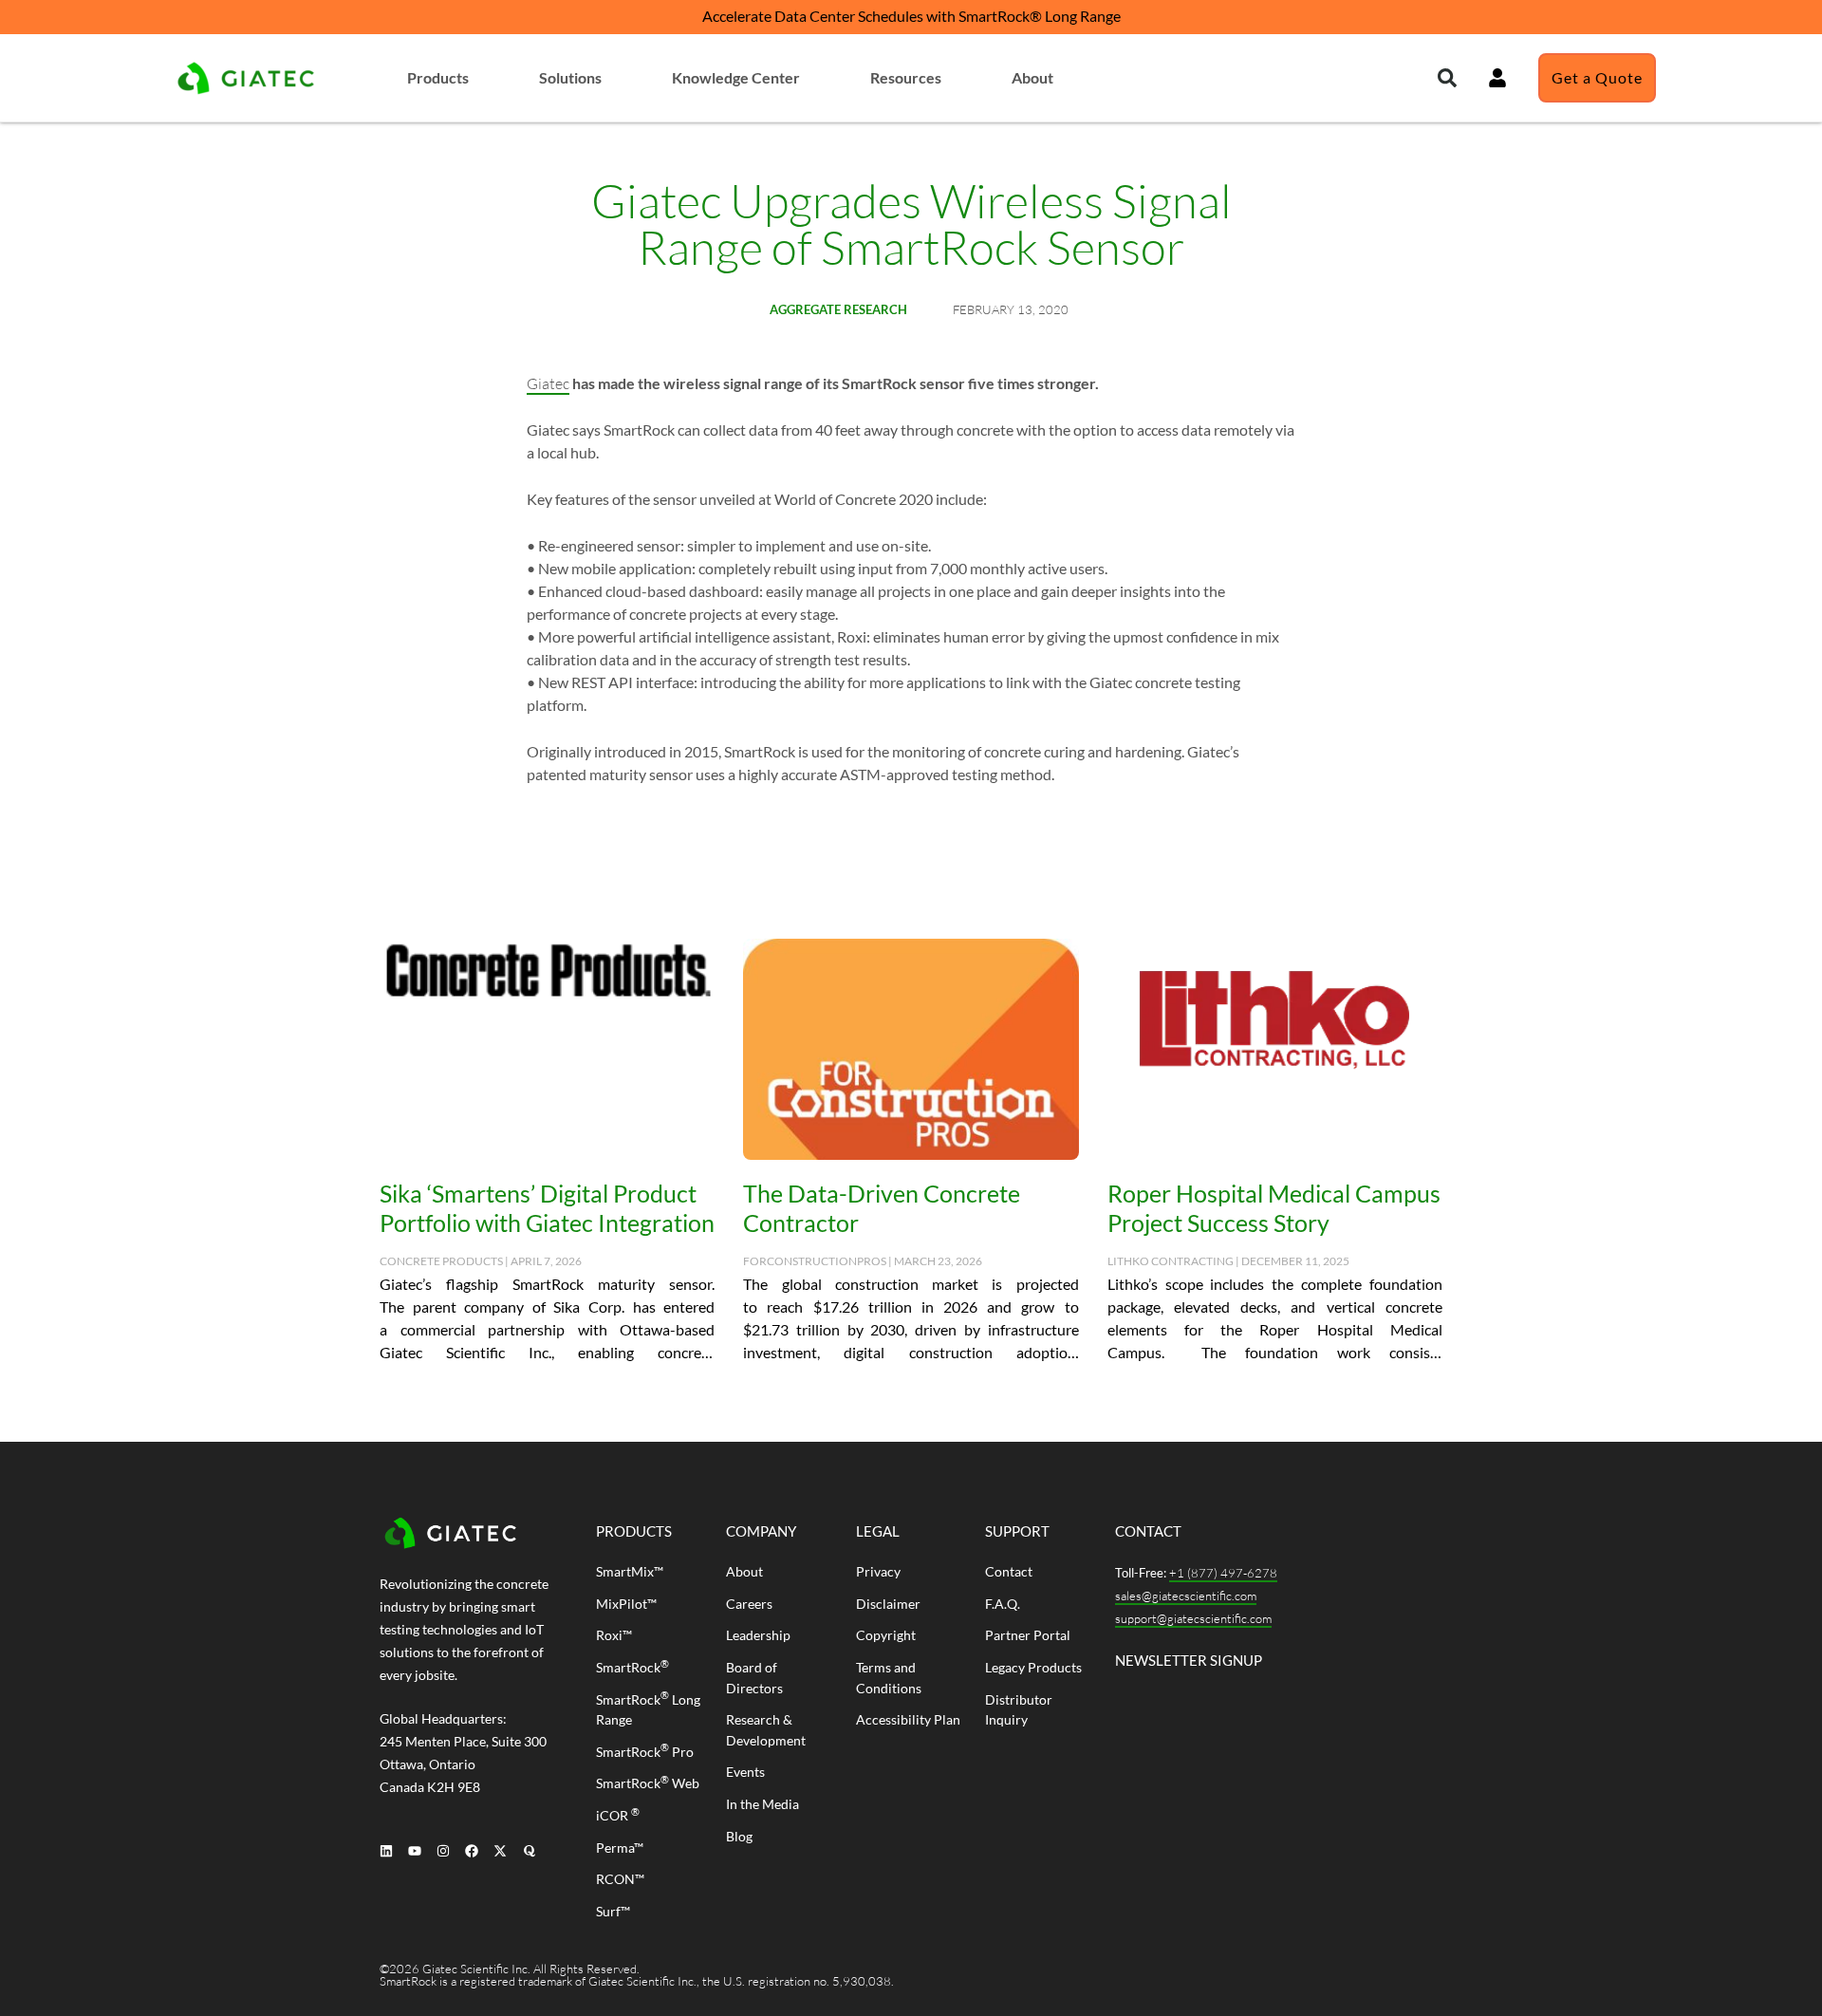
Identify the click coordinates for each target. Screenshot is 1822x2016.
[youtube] (414, 1851)
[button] (1447, 78)
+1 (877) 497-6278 (1223, 1573)
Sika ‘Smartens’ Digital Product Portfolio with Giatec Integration (547, 1208)
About (1032, 77)
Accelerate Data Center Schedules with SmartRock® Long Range (911, 16)
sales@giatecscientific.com (1186, 1596)
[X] (501, 1851)
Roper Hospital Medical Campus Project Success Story (1274, 1208)
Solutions (570, 77)
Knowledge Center (736, 77)
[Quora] (529, 1851)
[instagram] (443, 1851)
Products (438, 77)
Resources (906, 77)
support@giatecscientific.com (1193, 1618)
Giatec (548, 383)
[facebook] (472, 1851)
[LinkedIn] (386, 1851)
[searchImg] (1497, 78)
